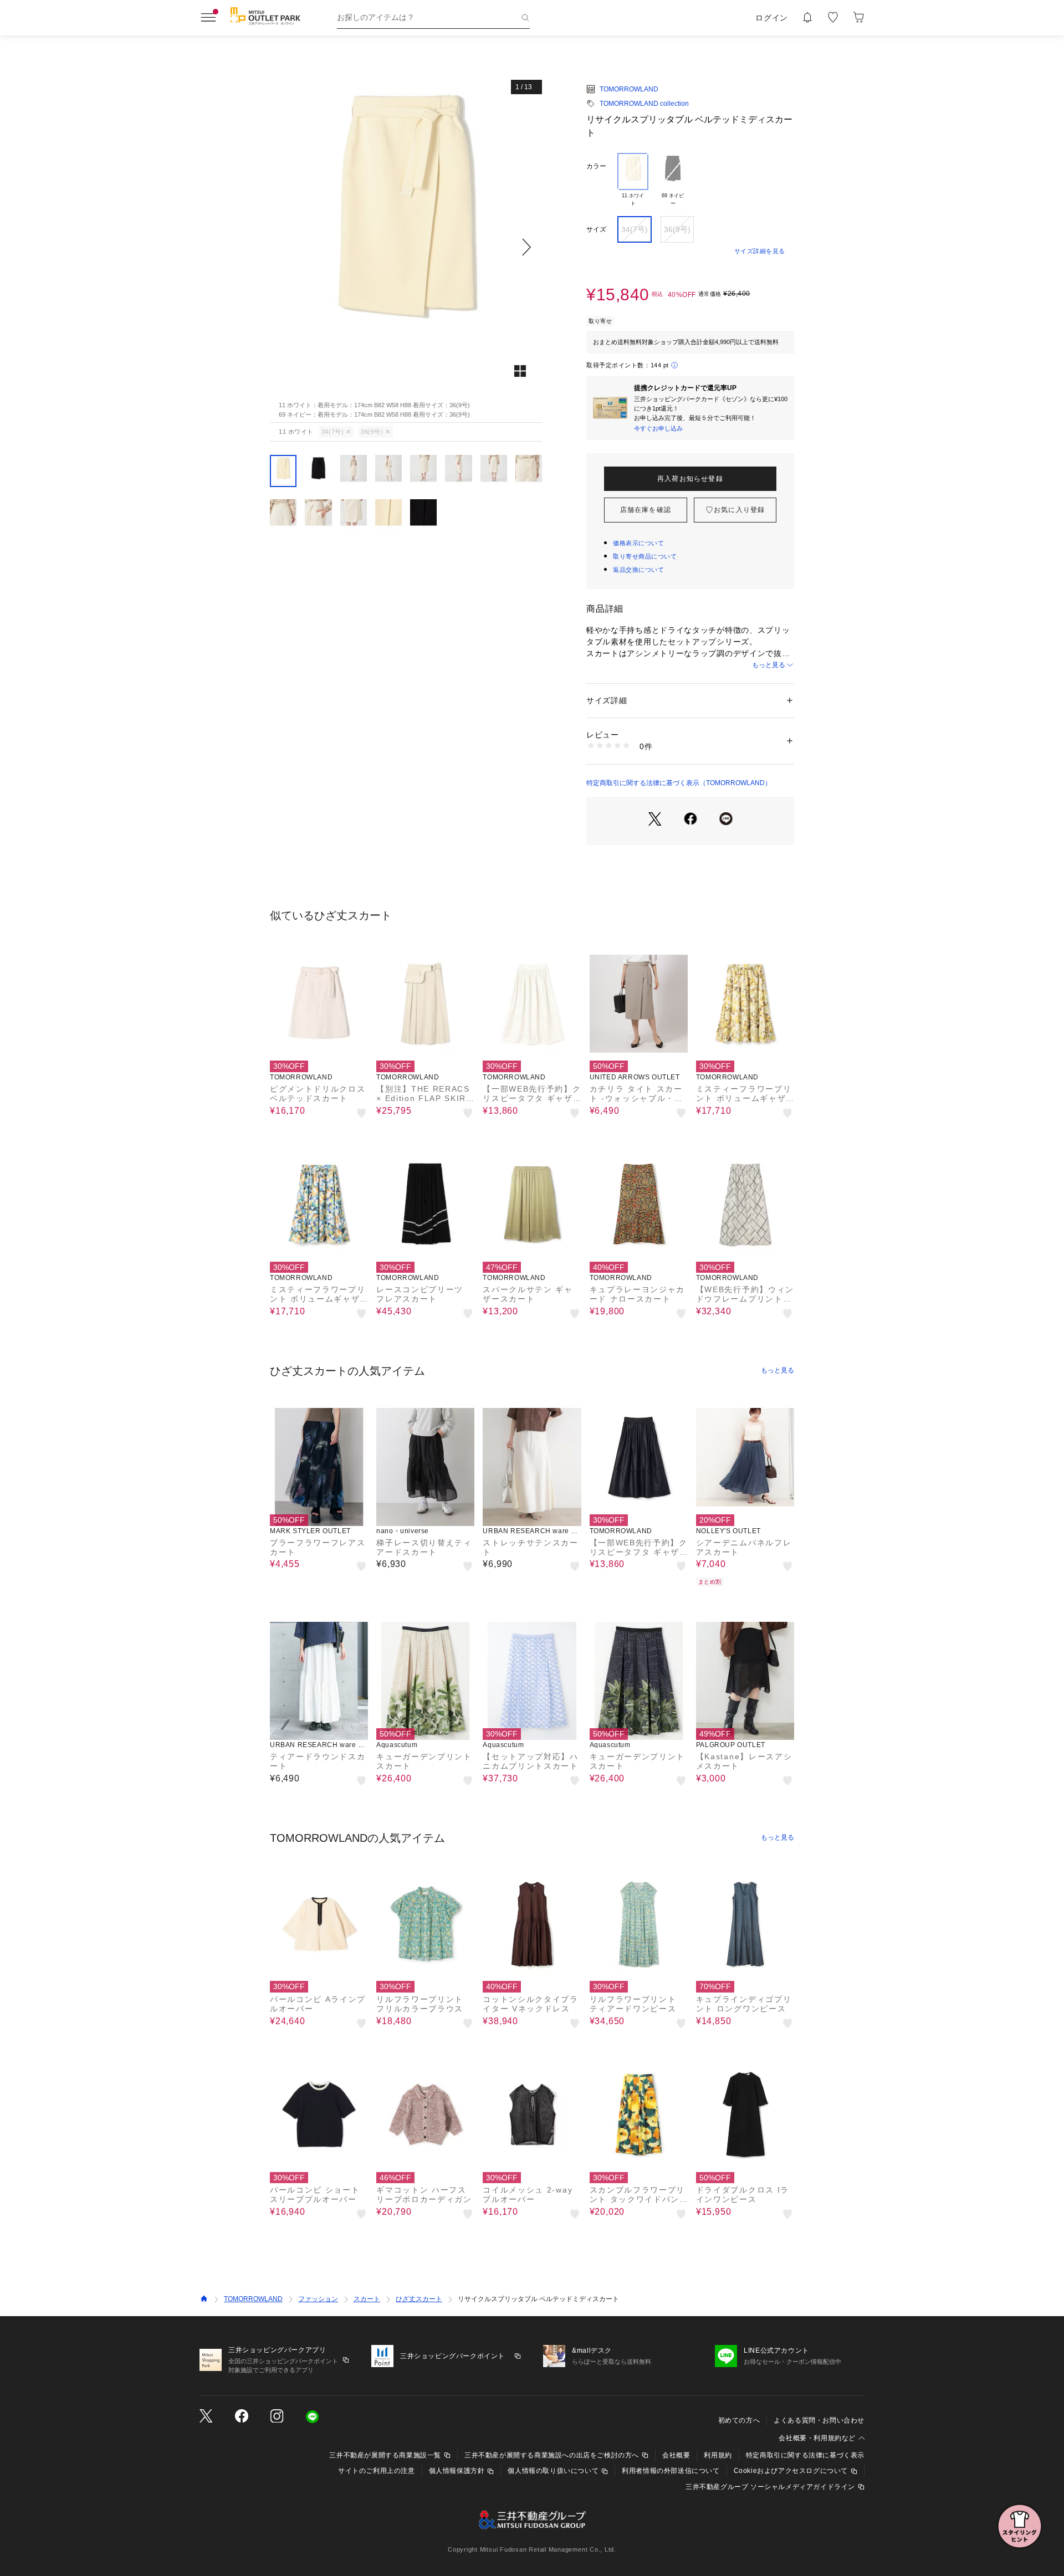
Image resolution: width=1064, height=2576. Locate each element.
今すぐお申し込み (658, 428)
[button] (406, 247)
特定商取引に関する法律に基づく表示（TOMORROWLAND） (679, 783)
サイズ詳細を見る (760, 251)
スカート (367, 2299)
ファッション (318, 2299)
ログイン (772, 18)
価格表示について (638, 543)
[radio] (633, 180)
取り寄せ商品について (645, 556)
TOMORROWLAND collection (644, 104)
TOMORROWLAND (629, 89)
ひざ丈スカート (419, 2299)
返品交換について (638, 570)
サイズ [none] (596, 229)
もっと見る (769, 665)
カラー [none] (596, 166)
